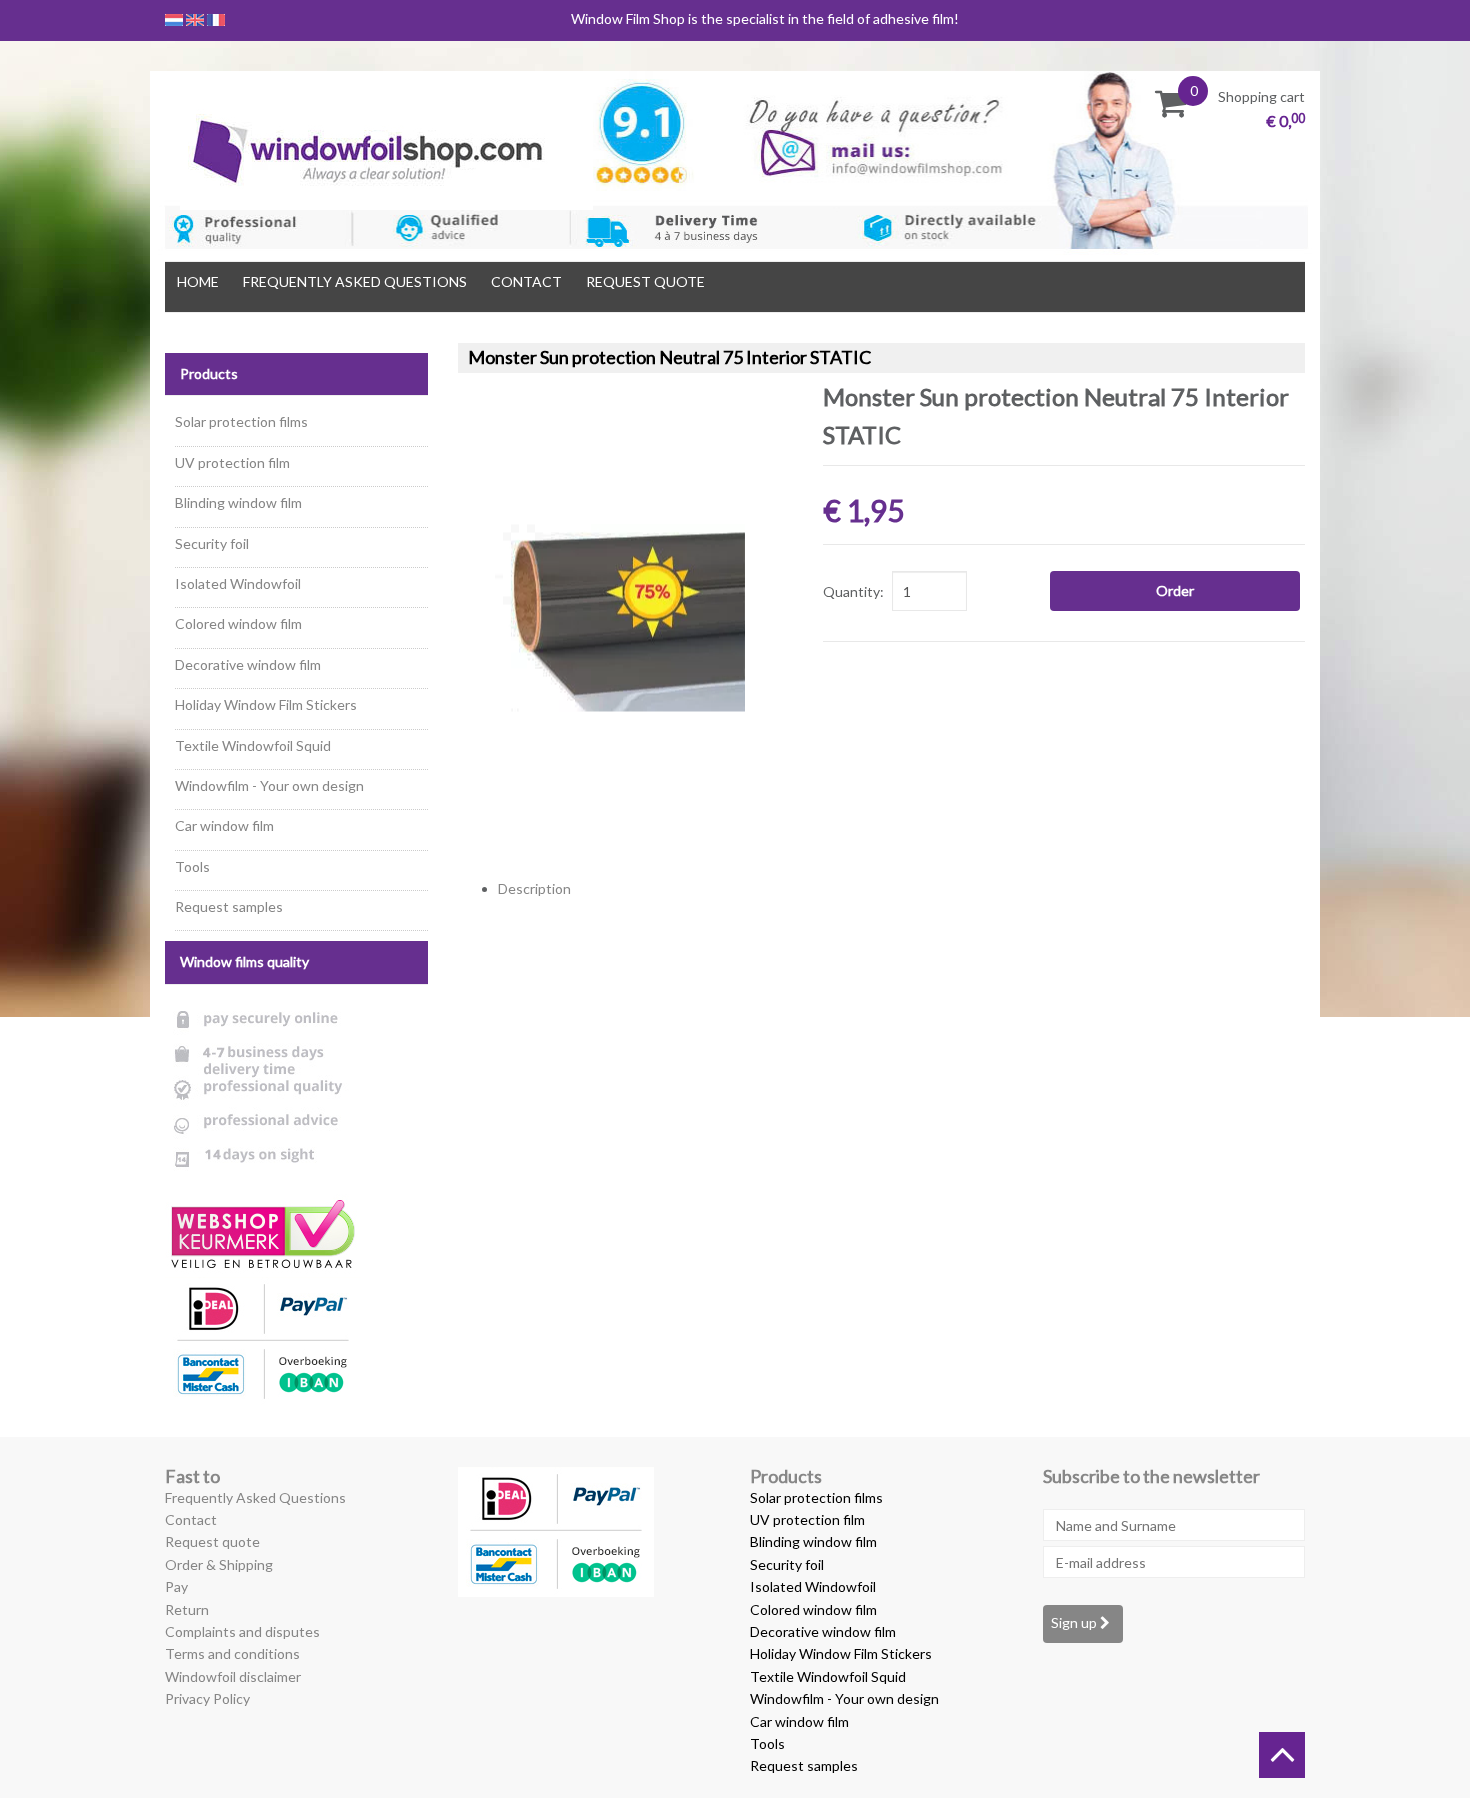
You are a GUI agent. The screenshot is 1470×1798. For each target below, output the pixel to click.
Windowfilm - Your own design (269, 785)
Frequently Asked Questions (355, 281)
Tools (192, 866)
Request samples (229, 906)
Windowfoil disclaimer (233, 1676)
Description (534, 888)
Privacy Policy (207, 1698)
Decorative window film (248, 664)
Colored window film (238, 623)
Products (209, 373)
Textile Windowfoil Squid (253, 745)
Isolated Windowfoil (238, 583)
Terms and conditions (232, 1653)
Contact (526, 281)
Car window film (224, 825)
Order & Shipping (219, 1564)
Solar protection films (241, 421)
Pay (176, 1586)
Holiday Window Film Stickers (266, 704)
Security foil (212, 543)
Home (198, 281)
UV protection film (232, 462)
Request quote (645, 281)
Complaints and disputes (242, 1631)
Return (187, 1609)
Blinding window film (238, 502)
